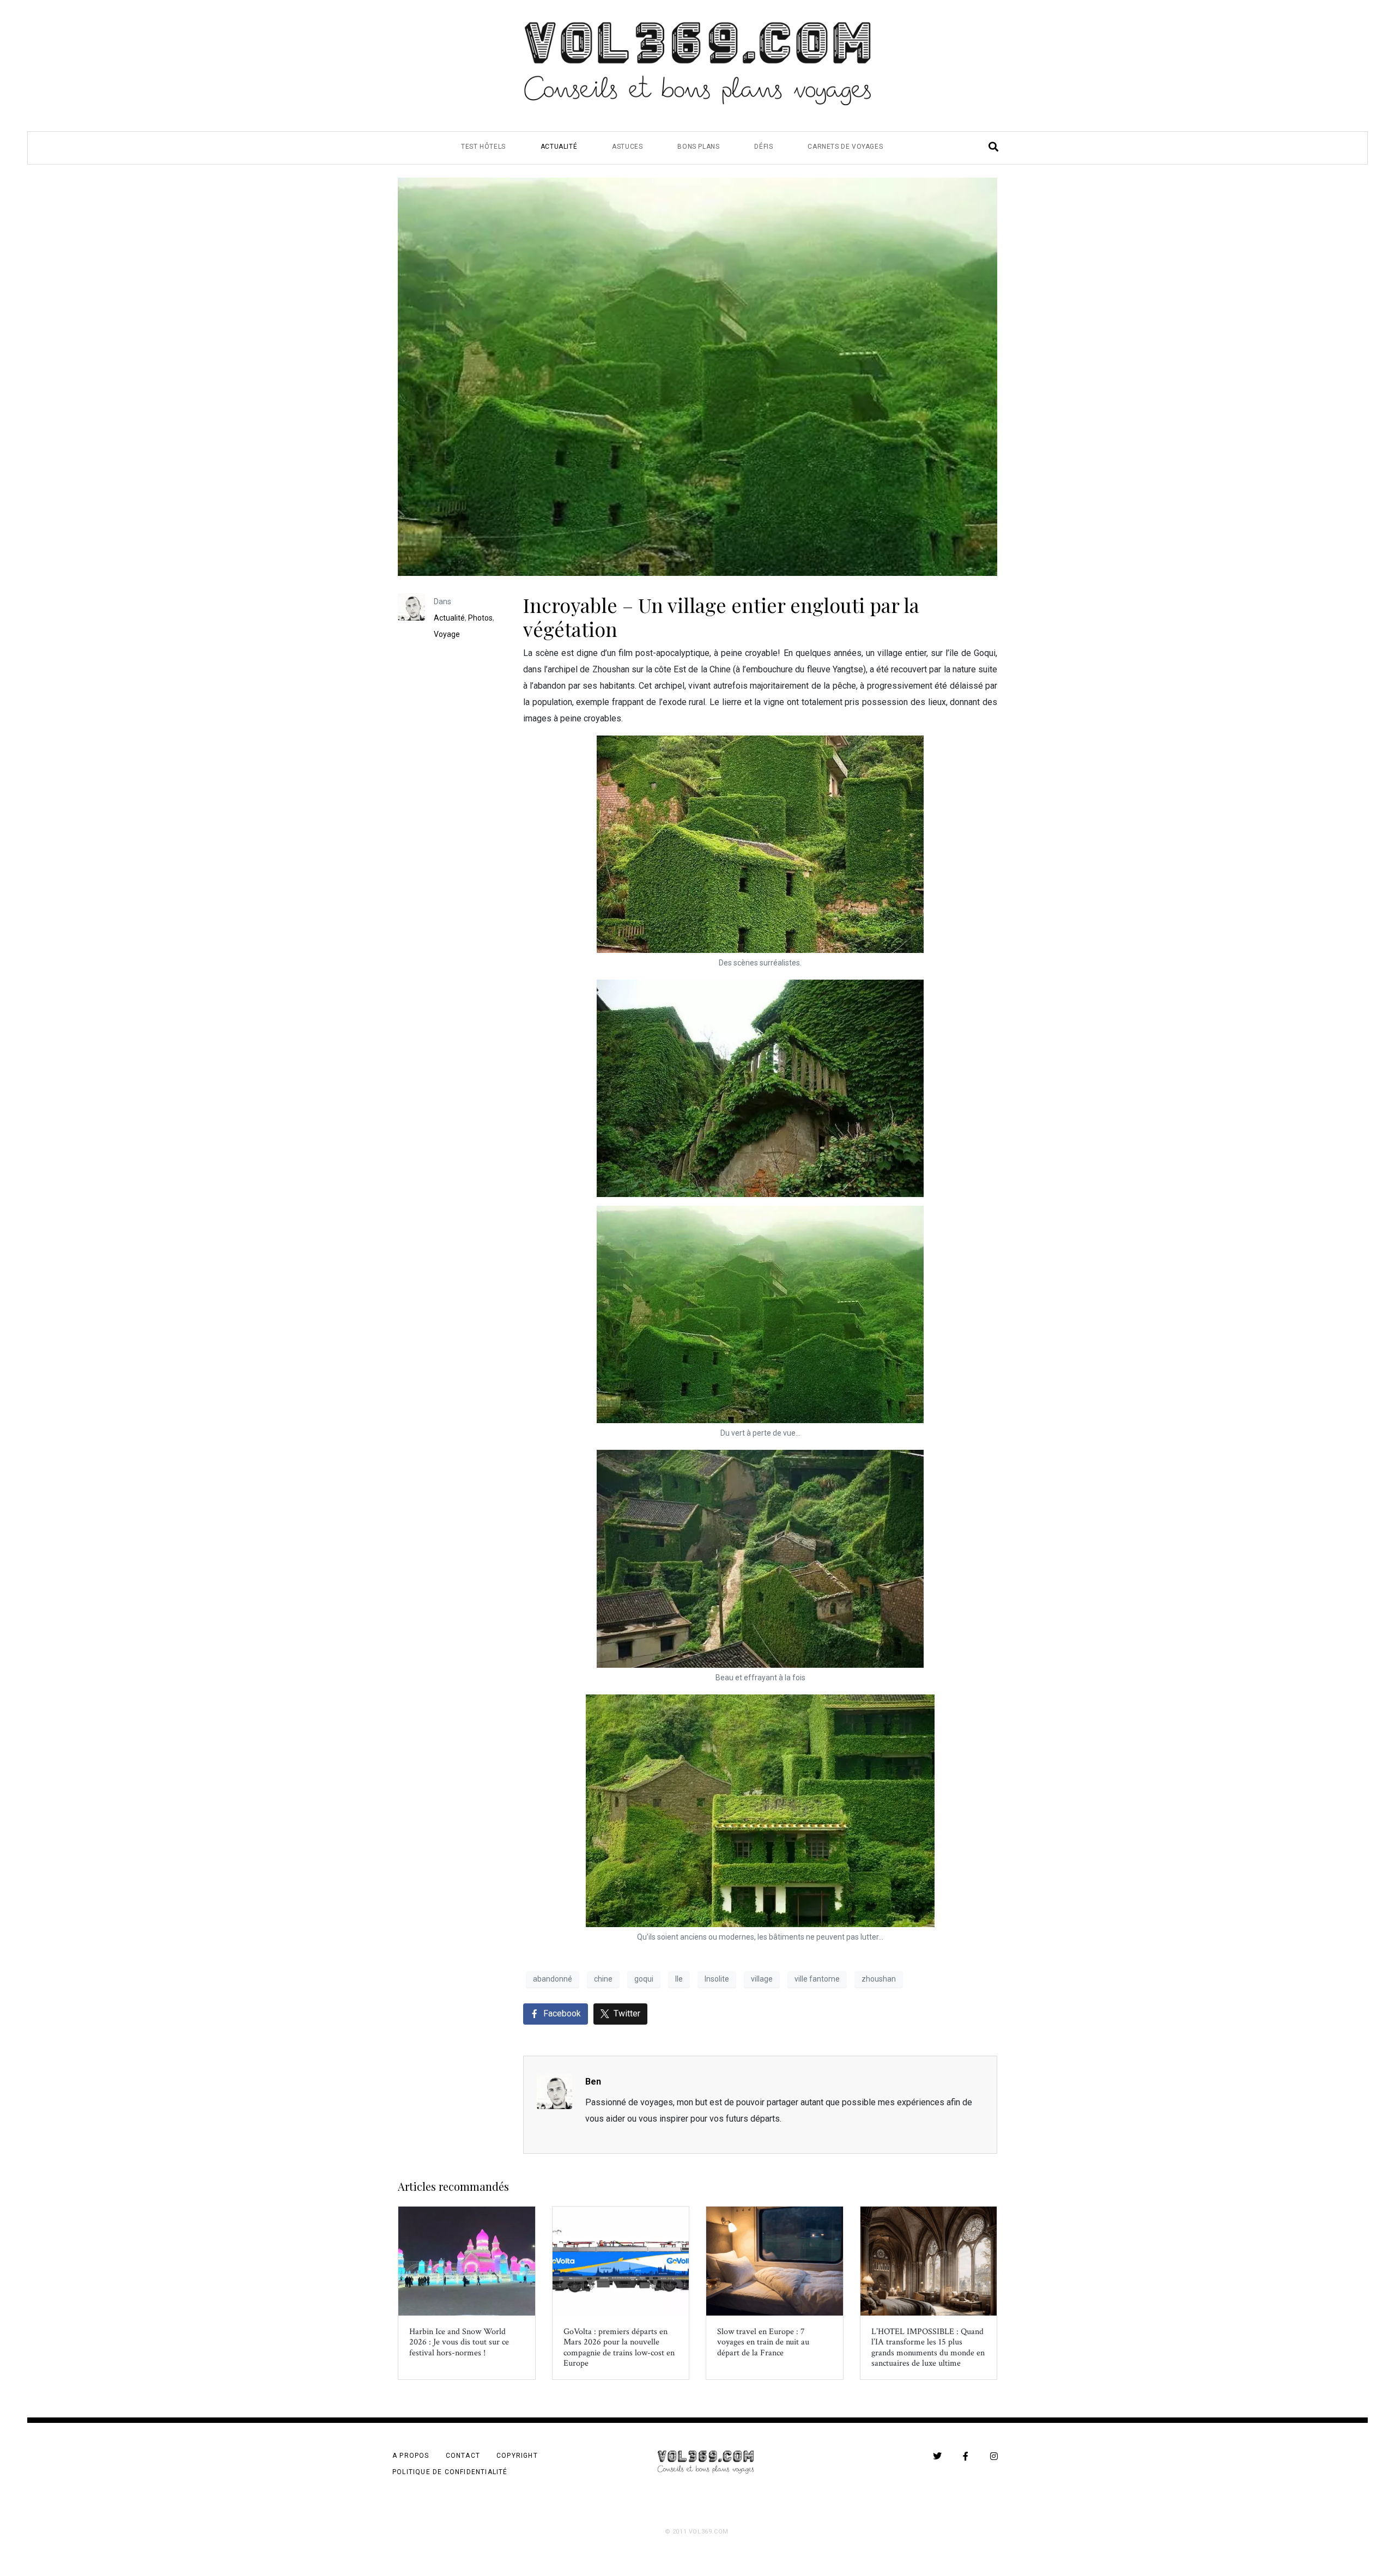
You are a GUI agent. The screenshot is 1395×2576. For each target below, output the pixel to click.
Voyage (447, 634)
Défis (763, 147)
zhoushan (879, 1979)
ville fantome (817, 1979)
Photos (480, 618)
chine (603, 1979)
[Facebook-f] (966, 2456)
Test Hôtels (483, 147)
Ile (679, 1979)
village (762, 1979)
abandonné (553, 1979)
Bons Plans (698, 147)
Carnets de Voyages (845, 147)
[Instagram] (994, 2456)
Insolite (717, 1979)
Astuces (627, 147)
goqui (644, 1979)
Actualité (559, 147)
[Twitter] (937, 2456)
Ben (593, 2082)
